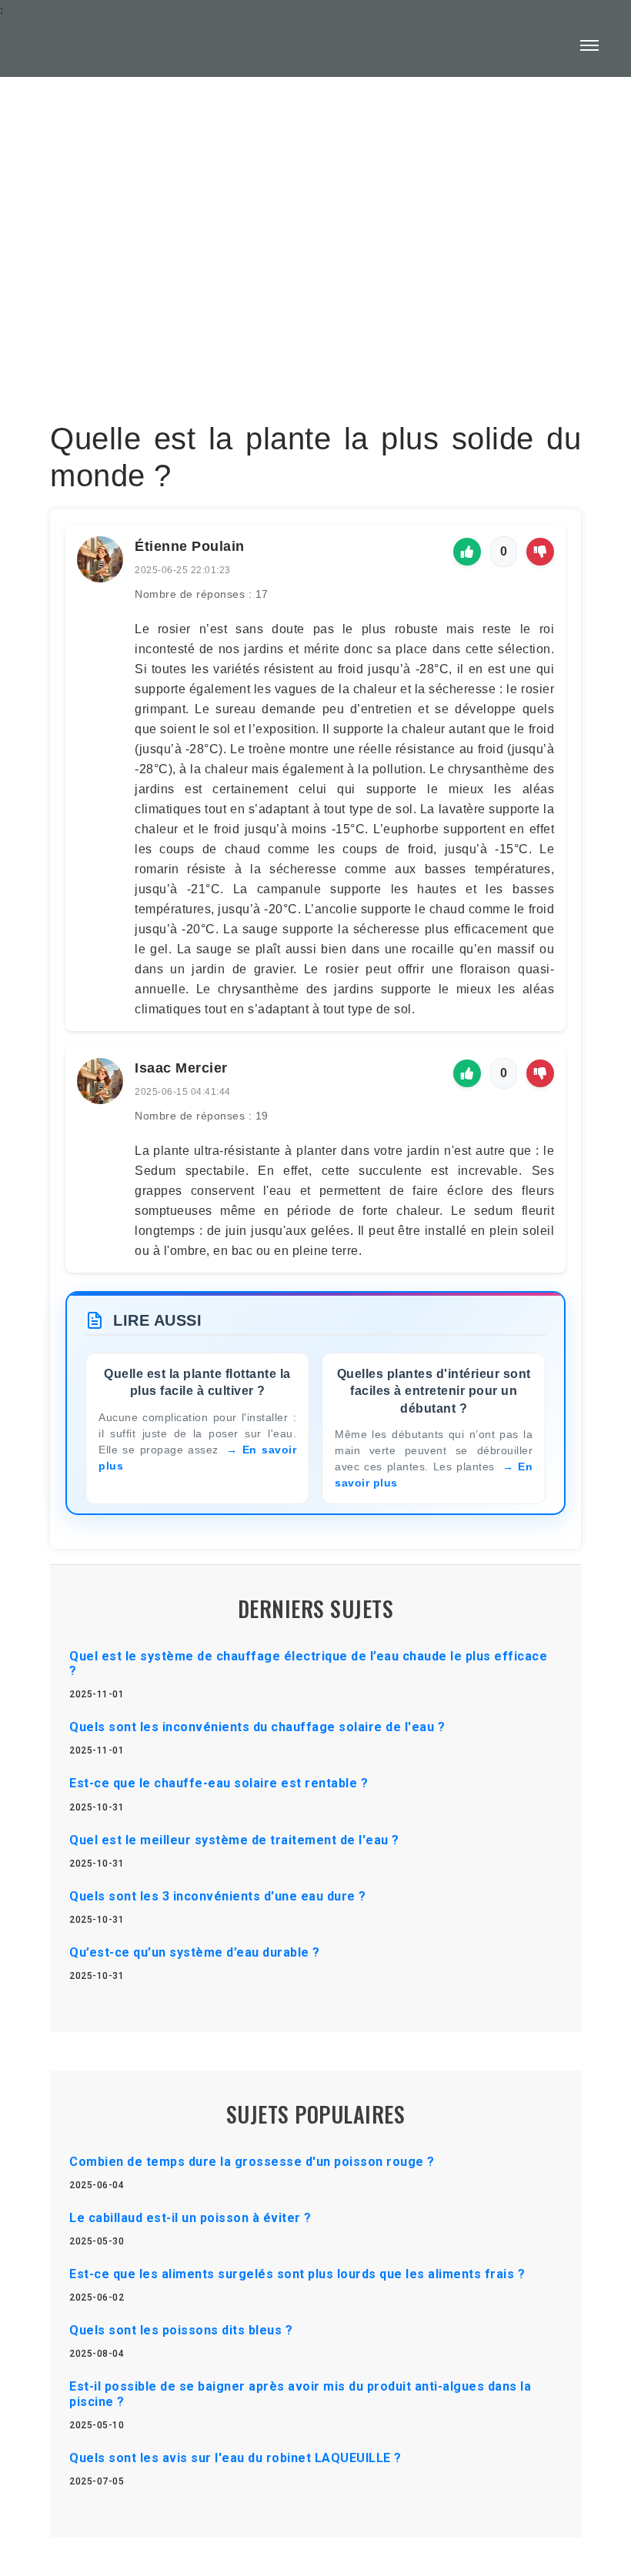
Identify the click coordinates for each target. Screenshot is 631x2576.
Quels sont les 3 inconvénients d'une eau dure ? (218, 1896)
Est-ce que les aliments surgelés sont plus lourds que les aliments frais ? (297, 2274)
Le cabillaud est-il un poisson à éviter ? (190, 2218)
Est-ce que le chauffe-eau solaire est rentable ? (219, 1783)
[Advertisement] (315, 212)
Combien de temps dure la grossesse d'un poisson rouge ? (252, 2162)
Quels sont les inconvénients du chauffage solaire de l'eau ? (257, 1727)
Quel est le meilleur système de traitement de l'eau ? (234, 1840)
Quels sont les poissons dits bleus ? (181, 2330)
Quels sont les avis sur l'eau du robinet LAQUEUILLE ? (235, 2458)
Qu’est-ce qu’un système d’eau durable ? (195, 1952)
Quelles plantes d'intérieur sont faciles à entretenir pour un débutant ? (434, 1391)
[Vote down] (540, 552)
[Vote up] (467, 552)
